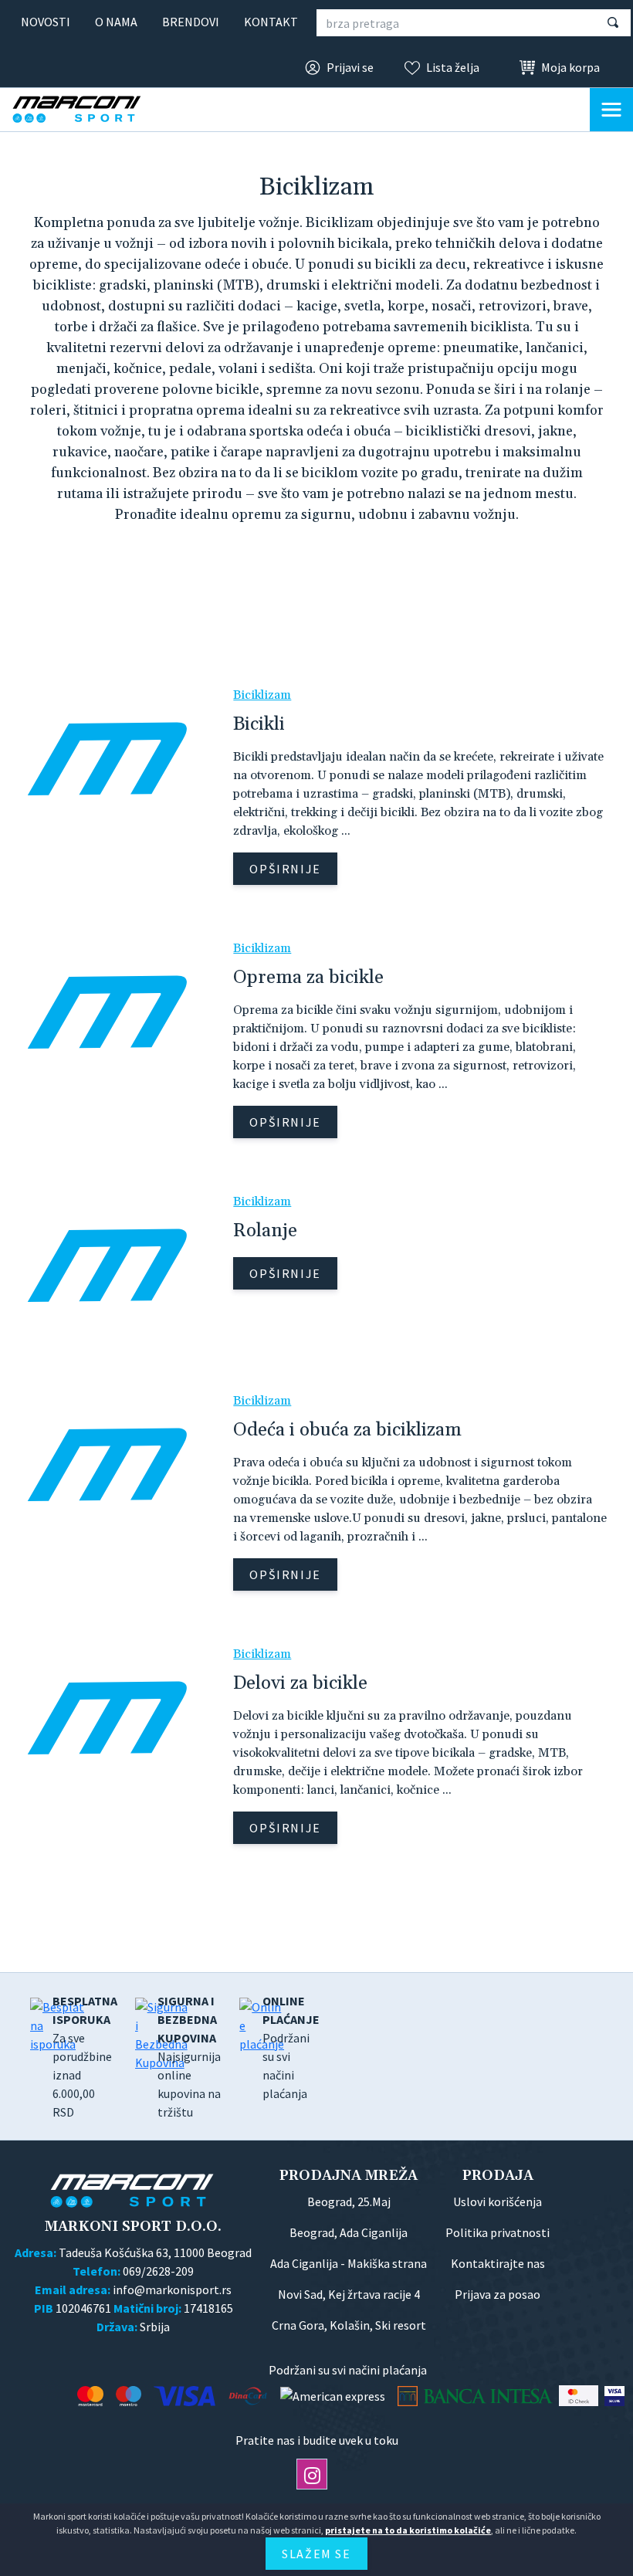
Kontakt (271, 22)
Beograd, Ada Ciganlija (349, 2232)
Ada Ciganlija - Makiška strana (349, 2263)
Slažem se (316, 2554)
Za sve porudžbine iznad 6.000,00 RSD (85, 2056)
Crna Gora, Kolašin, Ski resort (349, 2325)
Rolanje (265, 1231)
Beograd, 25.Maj (349, 2201)
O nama (116, 22)
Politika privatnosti (498, 2232)
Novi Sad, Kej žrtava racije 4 (349, 2294)
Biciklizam (262, 695)
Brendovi (191, 22)
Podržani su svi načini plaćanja (291, 2047)
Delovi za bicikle (300, 1683)
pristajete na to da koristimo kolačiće (408, 2530)
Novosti (46, 22)
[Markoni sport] (90, 109)
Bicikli (259, 724)
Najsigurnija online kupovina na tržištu (189, 2056)
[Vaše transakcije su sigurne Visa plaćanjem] (614, 2396)
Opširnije (285, 869)
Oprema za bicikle (308, 978)
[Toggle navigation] (611, 110)
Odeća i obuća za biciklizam (347, 1430)
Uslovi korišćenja (498, 2201)
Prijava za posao (498, 2294)
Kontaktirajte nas (498, 2263)
